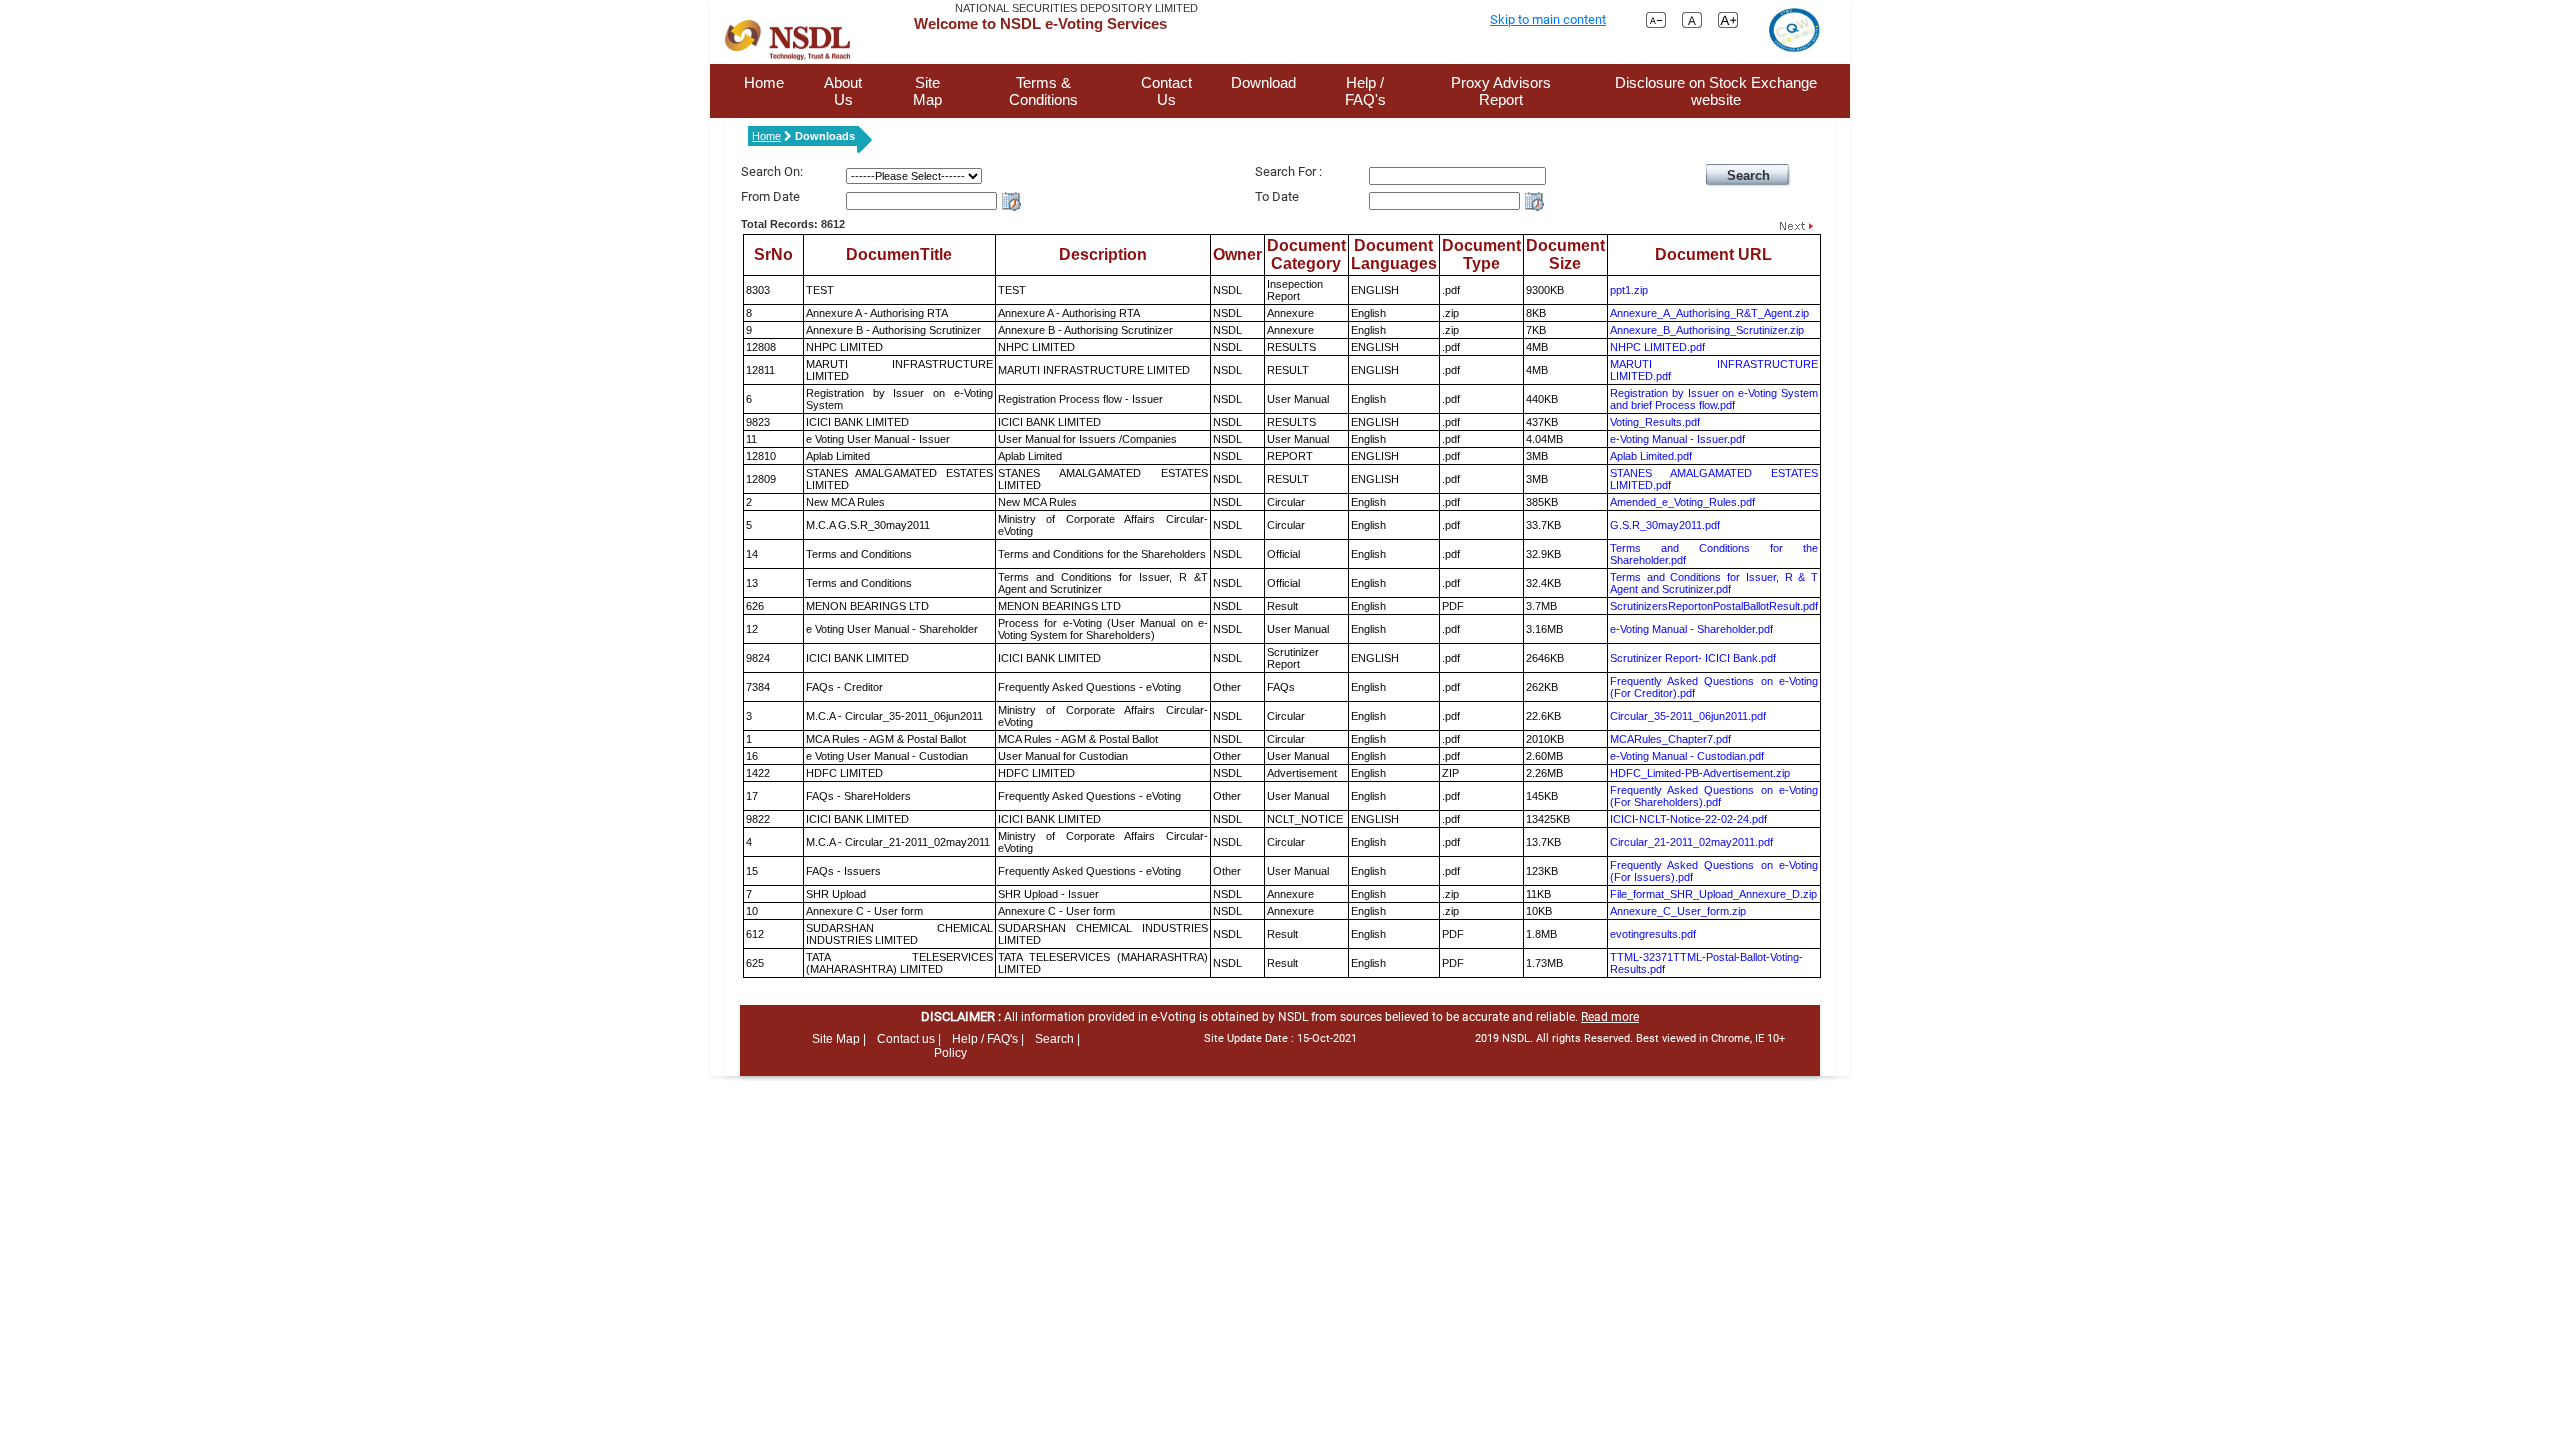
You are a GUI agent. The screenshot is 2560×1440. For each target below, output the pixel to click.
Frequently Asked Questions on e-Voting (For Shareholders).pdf (1714, 796)
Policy (950, 1053)
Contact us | (909, 1039)
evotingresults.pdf (1653, 934)
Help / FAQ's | (988, 1039)
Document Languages (1394, 254)
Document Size (1565, 254)
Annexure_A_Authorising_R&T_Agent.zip (1709, 313)
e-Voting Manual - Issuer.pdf (1677, 439)
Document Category (1306, 254)
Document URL (1713, 254)
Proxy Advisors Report (1501, 91)
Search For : (1288, 171)
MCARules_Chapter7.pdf (1670, 739)
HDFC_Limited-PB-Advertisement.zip (1700, 773)
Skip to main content (1548, 19)
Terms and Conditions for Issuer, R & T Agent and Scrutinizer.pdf (1714, 583)
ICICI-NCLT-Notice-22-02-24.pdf (1688, 819)
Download (1263, 82)
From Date (770, 196)
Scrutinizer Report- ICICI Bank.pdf (1693, 658)
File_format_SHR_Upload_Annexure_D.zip (1713, 894)
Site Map (927, 91)
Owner (1237, 254)
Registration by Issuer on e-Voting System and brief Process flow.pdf (1714, 399)
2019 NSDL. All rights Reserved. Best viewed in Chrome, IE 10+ (1630, 1038)
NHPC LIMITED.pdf (1657, 347)
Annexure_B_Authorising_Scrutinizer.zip (1707, 330)
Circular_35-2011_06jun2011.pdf (1688, 716)
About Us (843, 91)
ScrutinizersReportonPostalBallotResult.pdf (1714, 606)
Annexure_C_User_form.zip (1678, 911)
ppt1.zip (1629, 290)
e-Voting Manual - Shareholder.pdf (1691, 629)
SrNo (773, 254)
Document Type (1481, 254)
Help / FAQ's (1365, 91)
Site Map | (839, 1039)
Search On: (772, 171)
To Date (1277, 196)
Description (1103, 254)
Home (764, 82)
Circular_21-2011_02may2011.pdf (1691, 842)
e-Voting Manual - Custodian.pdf (1687, 756)
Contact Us (1166, 91)
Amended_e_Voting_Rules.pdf (1682, 502)
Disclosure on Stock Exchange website (1716, 91)
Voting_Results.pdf (1655, 422)
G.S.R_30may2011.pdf (1665, 525)
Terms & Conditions (1043, 91)
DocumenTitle (899, 254)
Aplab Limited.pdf (1651, 456)
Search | (1057, 1039)
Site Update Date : (1280, 1038)
